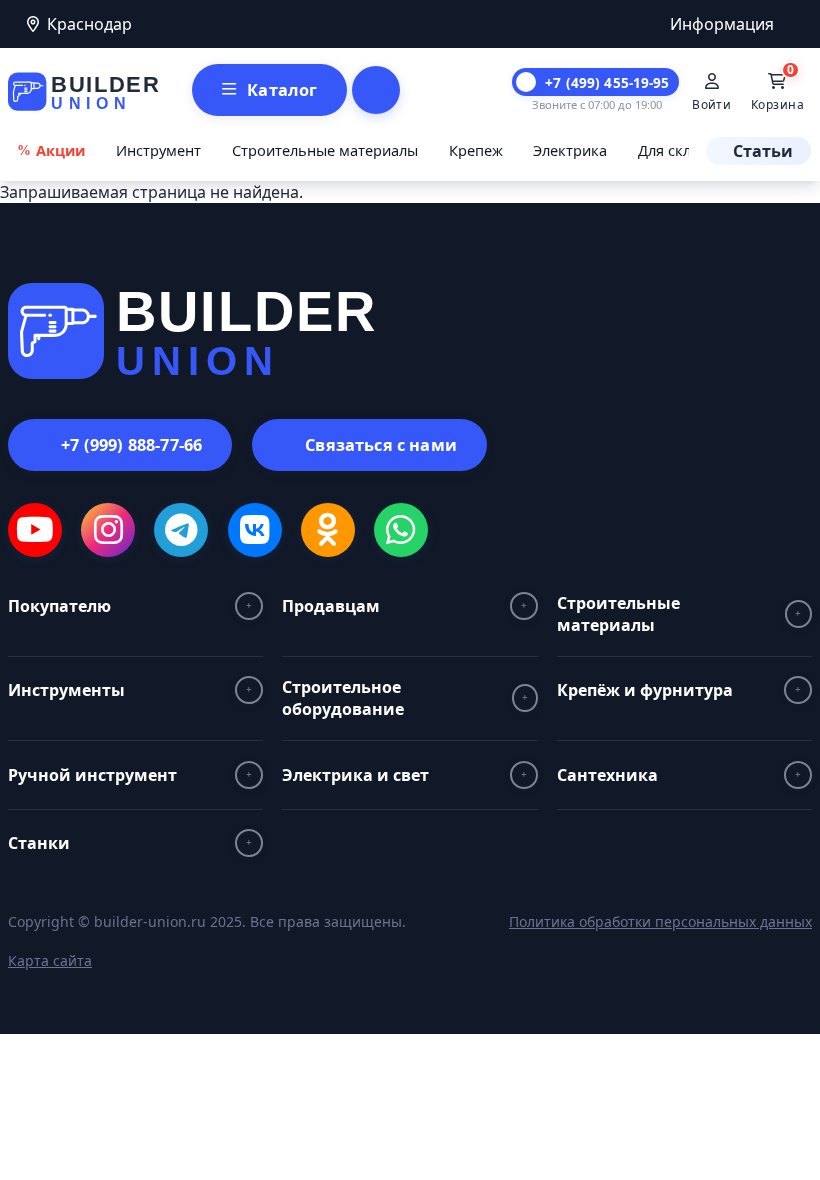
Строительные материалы (325, 150)
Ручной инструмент (92, 775)
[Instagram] (108, 530)
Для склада (676, 150)
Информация (722, 24)
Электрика (570, 150)
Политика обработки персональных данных (660, 921)
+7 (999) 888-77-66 (131, 445)
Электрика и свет (355, 775)
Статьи (763, 151)
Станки (39, 843)
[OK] (328, 530)
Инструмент (158, 150)
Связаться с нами (381, 445)
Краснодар (89, 24)
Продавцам (331, 606)
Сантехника (607, 775)
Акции (60, 150)
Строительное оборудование (343, 698)
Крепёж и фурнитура (645, 690)
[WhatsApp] (401, 530)
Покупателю (59, 606)
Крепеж (476, 150)
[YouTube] (35, 530)
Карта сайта (50, 960)
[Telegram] (181, 530)
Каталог (282, 90)
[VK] (255, 530)
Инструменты (66, 690)
